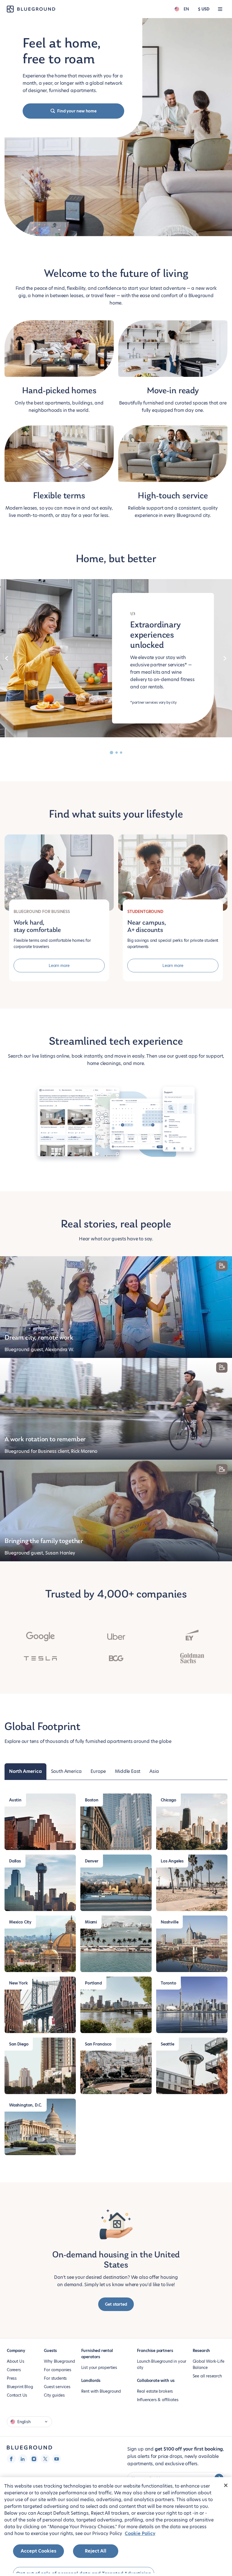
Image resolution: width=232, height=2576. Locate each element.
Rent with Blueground (101, 2391)
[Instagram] (34, 2459)
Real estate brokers (155, 2391)
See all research (207, 2376)
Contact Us (17, 2395)
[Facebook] (11, 2459)
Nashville (169, 1922)
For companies (58, 2370)
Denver (92, 1861)
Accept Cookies (38, 2551)
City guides (54, 2395)
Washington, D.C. (26, 2105)
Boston (92, 1800)
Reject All (96, 2551)
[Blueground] (29, 2448)
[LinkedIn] (23, 2459)
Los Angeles (172, 1861)
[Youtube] (57, 2459)
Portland (93, 1983)
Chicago (168, 1800)
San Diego (19, 2044)
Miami (91, 1922)
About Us (16, 2361)
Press (12, 2378)
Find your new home (77, 111)
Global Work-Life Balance (209, 2364)
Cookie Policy (140, 2533)
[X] (45, 2459)
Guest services (57, 2387)
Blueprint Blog (20, 2387)
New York (18, 1983)
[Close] (226, 2485)
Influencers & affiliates (158, 2400)
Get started (116, 2304)
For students (55, 2378)
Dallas (15, 1861)
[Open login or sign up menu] (220, 9)
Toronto (168, 1983)
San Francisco (98, 2044)
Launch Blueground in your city (162, 2364)
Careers (14, 2370)
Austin (15, 1800)
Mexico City (20, 1922)
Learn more (59, 966)
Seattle (167, 2044)
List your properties (99, 2368)
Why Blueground (59, 2361)
